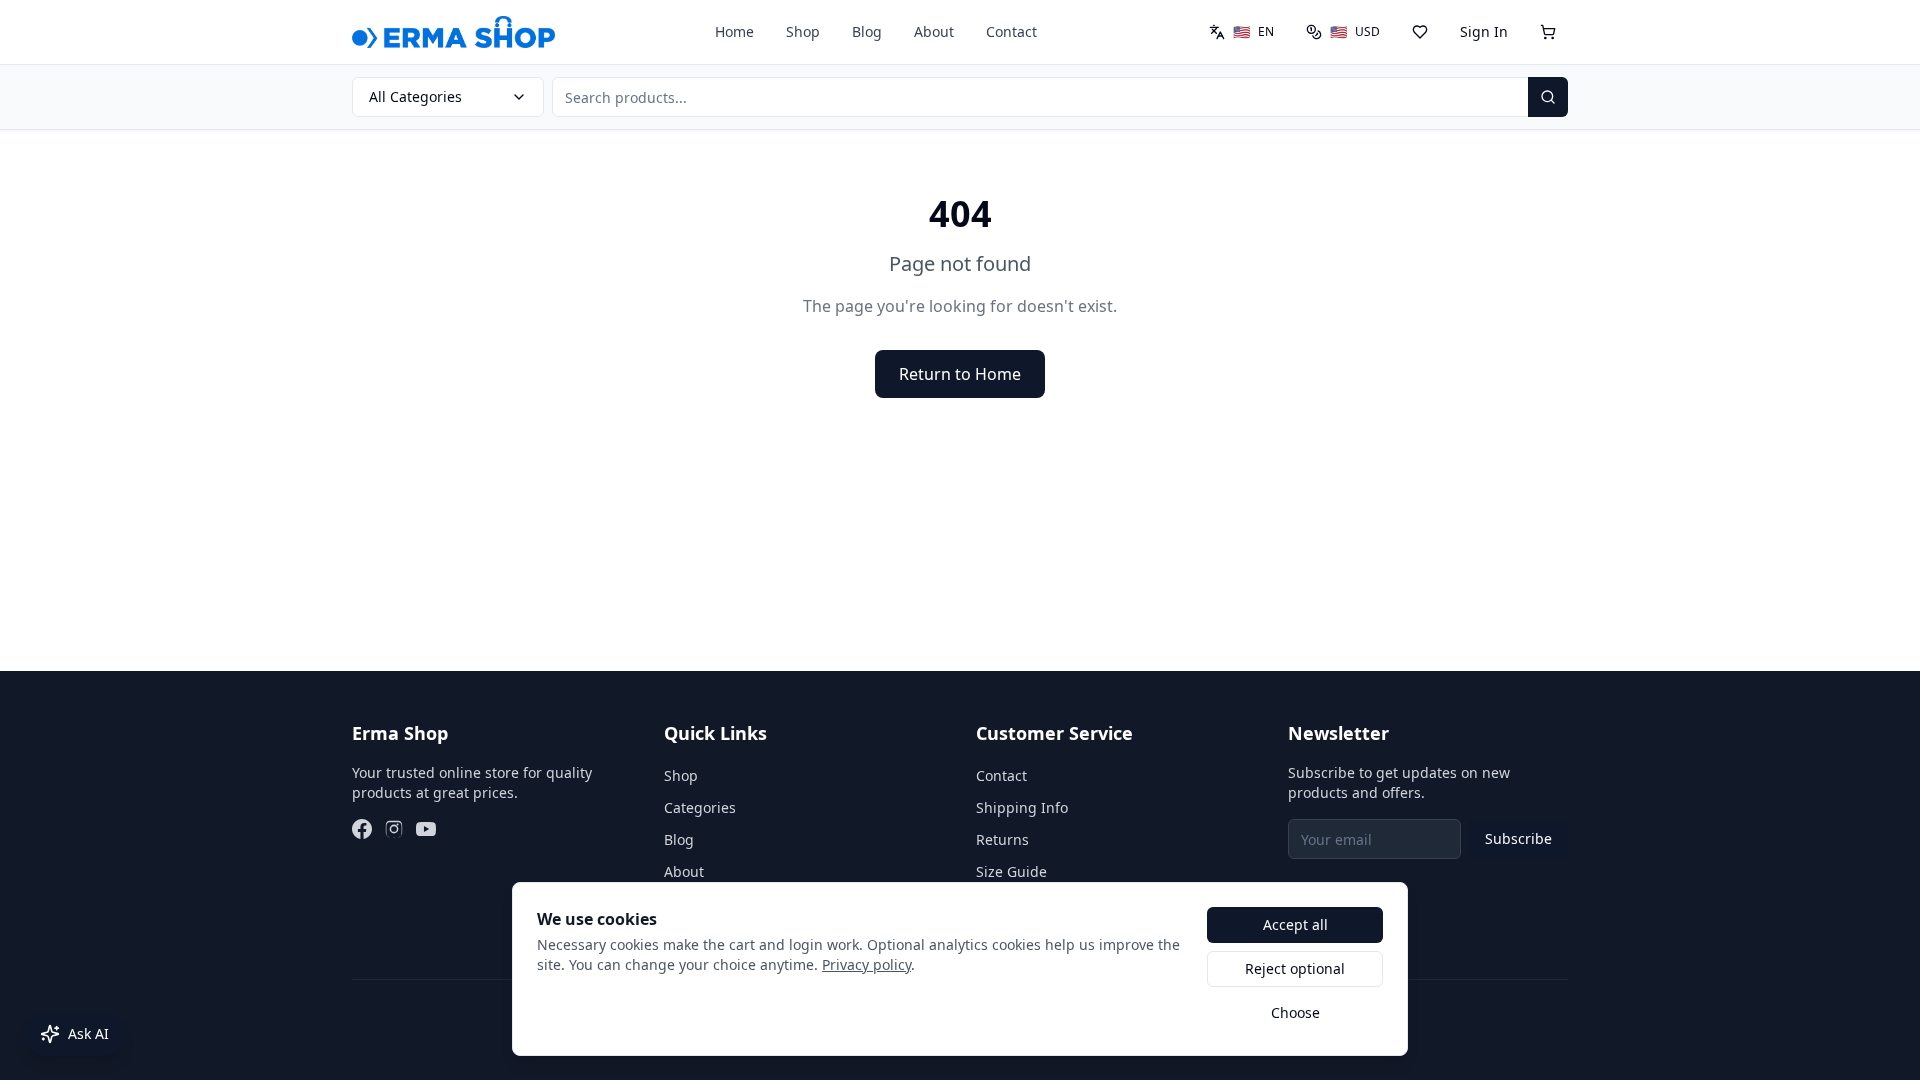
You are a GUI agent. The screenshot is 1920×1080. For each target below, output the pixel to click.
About (934, 31)
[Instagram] (394, 829)
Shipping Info (1022, 807)
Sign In (1484, 31)
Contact (1011, 31)
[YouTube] (426, 829)
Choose (1295, 1012)
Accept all (1295, 924)
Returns (1002, 839)
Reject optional (1295, 968)
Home (734, 31)
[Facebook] (362, 829)
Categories (700, 807)
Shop (803, 31)
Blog (867, 31)
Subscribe (1518, 838)
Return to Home (960, 374)
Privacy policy (866, 964)
